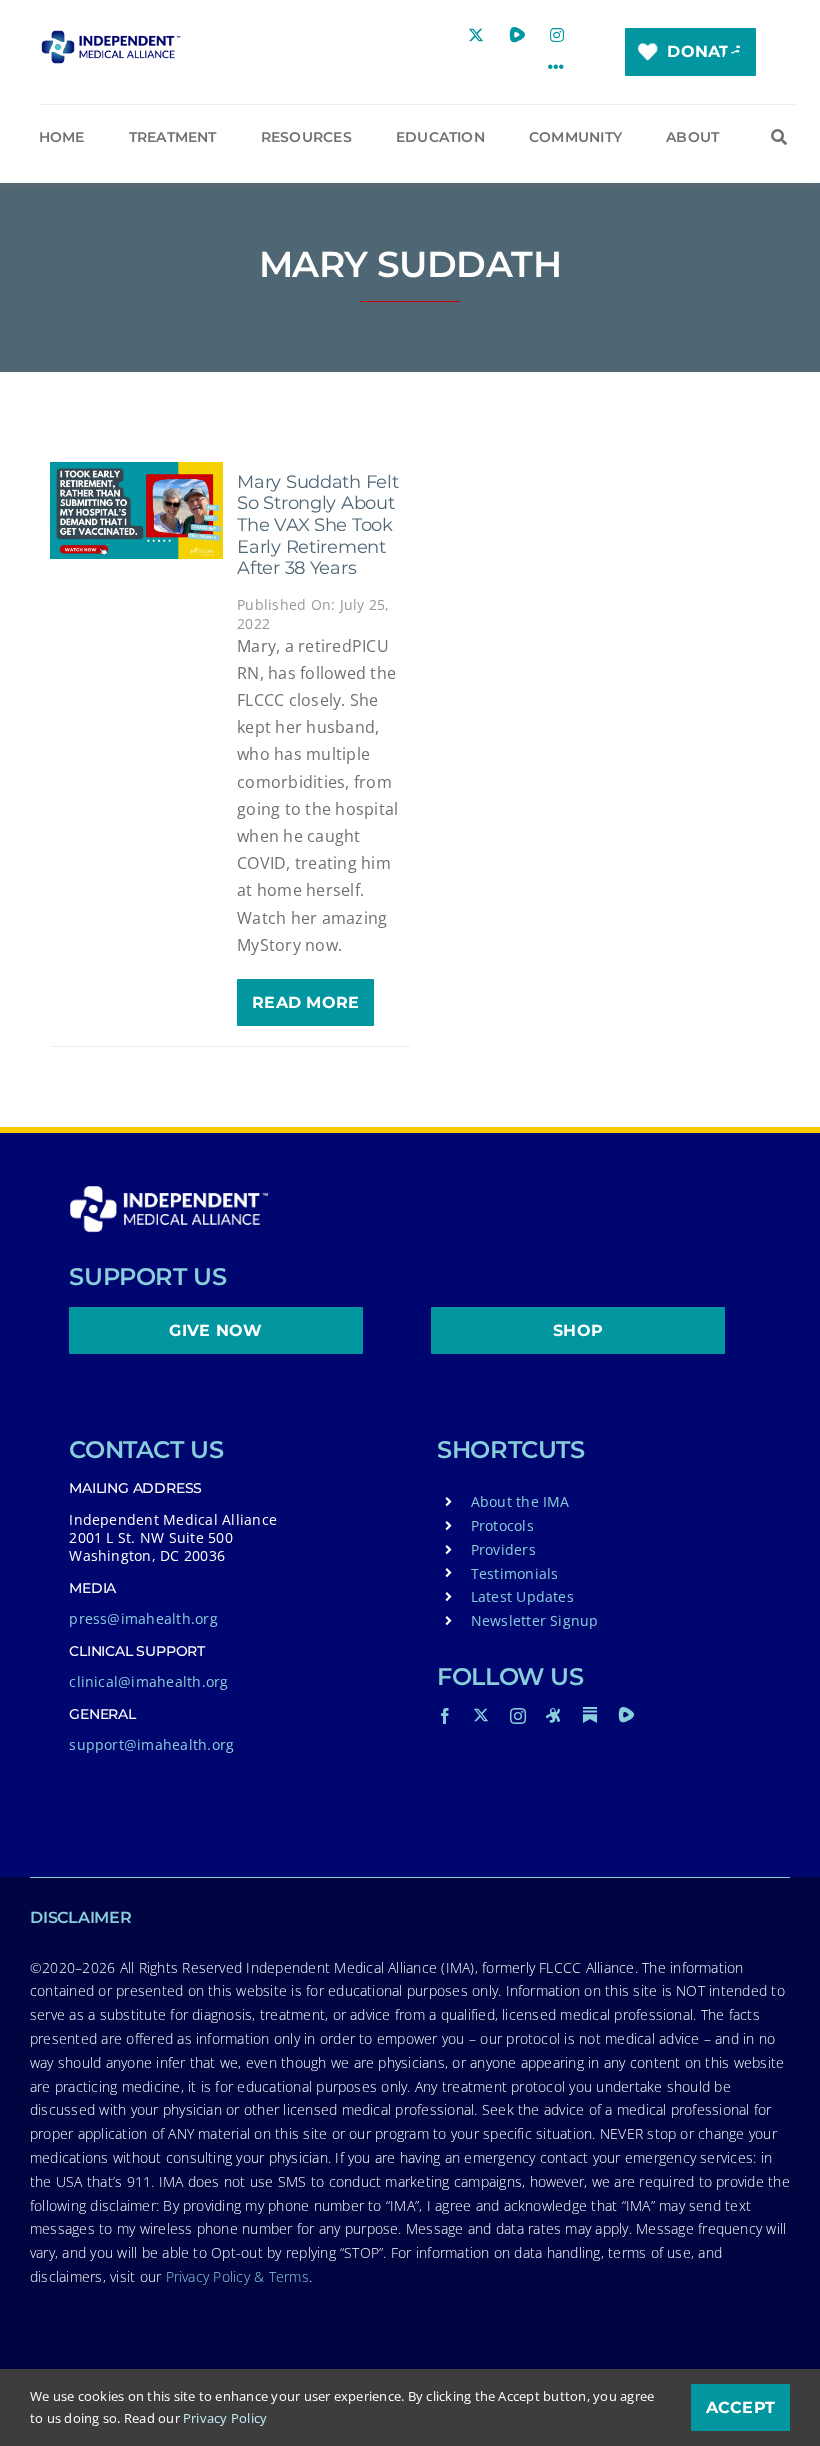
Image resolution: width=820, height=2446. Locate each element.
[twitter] (481, 1715)
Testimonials (515, 1573)
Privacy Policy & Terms (237, 2276)
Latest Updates (522, 1596)
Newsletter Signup (535, 1620)
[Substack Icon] (590, 1715)
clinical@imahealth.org (148, 1681)
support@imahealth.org (151, 1744)
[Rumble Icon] (626, 1715)
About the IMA (520, 1501)
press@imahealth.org (143, 1618)
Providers (503, 1549)
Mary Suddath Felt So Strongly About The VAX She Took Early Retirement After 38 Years (317, 525)
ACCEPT (740, 2407)
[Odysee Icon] (554, 1715)
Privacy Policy (225, 2418)
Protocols (502, 1525)
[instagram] (518, 1716)
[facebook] (445, 1716)
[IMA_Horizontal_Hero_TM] (111, 38)
